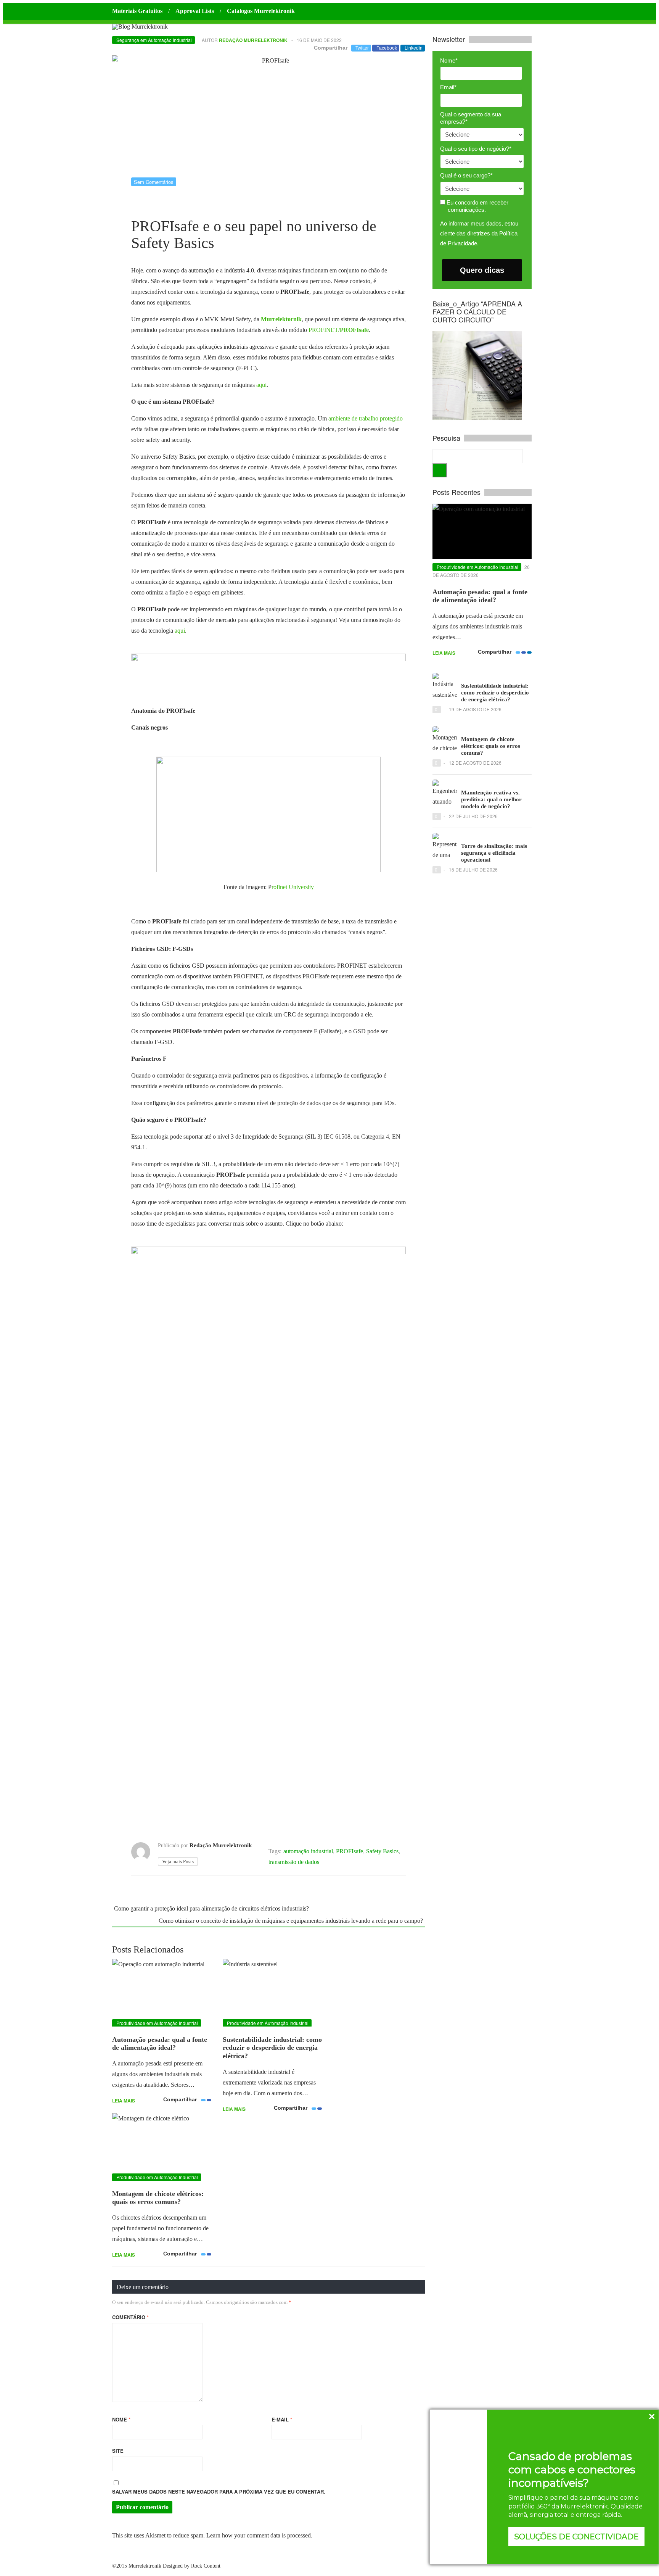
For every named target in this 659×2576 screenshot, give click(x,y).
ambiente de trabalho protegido (366, 418)
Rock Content (206, 2566)
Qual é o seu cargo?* (466, 175)
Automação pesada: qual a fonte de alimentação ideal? (160, 2044)
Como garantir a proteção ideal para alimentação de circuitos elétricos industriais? (211, 1908)
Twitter (362, 48)
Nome (121, 2419)
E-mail (282, 2419)
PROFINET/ (339, 330)
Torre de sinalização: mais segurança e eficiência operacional (494, 853)
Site (118, 2451)
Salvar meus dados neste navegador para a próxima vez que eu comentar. (219, 2491)
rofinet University (293, 887)
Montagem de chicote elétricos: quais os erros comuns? (158, 2198)
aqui (261, 385)
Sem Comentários (154, 182)
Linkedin (414, 48)
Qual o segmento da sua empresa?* (471, 118)
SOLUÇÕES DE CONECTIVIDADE (576, 2537)
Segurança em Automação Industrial (154, 40)
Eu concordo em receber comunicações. (477, 206)
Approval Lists (195, 11)
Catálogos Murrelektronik (261, 11)
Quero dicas (482, 270)
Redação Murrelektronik (253, 40)
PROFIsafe (350, 1851)
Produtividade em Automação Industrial (157, 2023)
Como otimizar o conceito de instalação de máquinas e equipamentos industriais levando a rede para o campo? (291, 1921)
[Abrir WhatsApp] (19, 2557)
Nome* (449, 60)
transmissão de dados (294, 1862)
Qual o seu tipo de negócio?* (476, 149)
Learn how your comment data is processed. (259, 2535)
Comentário (130, 2317)
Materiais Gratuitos (137, 11)
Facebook (387, 48)
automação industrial (308, 1851)
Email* (448, 87)
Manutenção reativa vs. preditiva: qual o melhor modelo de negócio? (491, 799)
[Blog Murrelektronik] (140, 27)
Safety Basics (382, 1851)
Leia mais (124, 2101)
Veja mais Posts (178, 1862)
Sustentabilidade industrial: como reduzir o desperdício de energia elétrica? (272, 2048)
